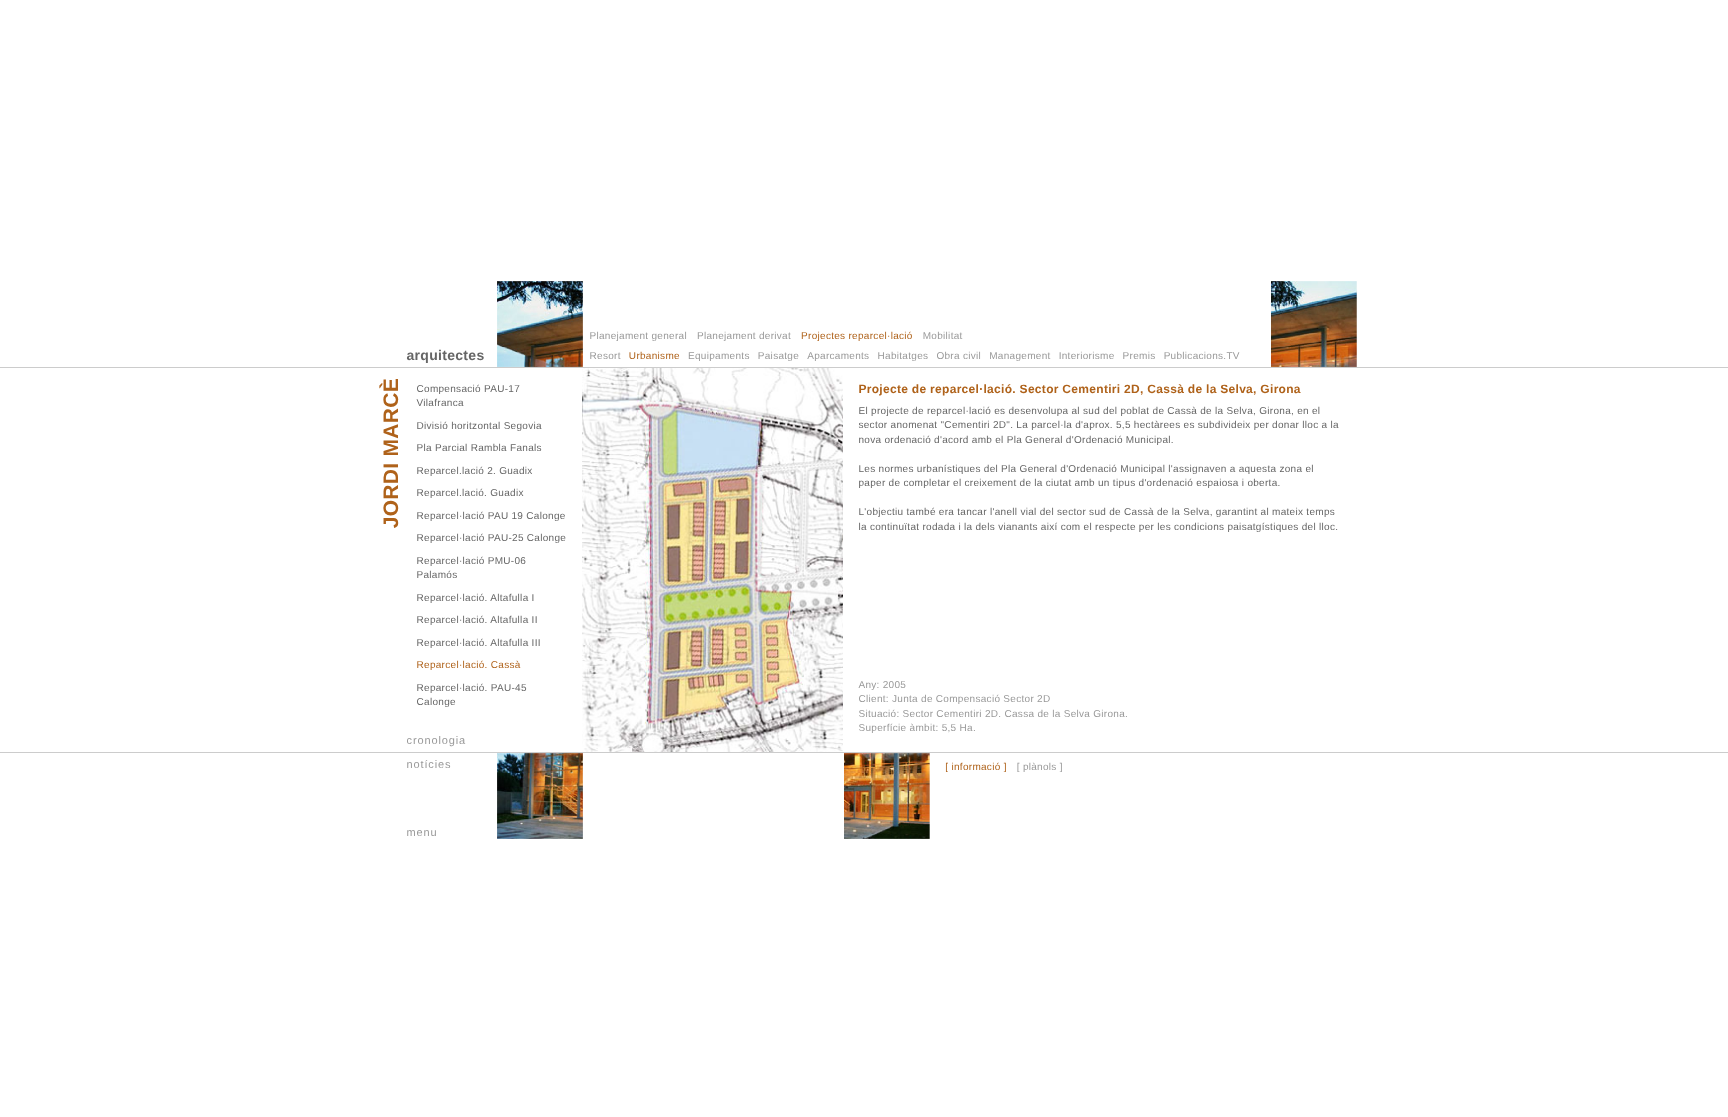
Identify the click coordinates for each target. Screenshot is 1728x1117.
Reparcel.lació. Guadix (470, 493)
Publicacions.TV (1202, 356)
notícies (429, 765)
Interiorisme (1087, 356)
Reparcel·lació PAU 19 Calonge (491, 516)
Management (1019, 356)
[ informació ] (975, 768)
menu (422, 833)
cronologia (437, 741)
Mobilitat (943, 336)
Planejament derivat (744, 336)
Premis (1139, 356)
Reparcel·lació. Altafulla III (479, 643)
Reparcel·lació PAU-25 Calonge (492, 538)
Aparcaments (838, 356)
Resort (605, 356)
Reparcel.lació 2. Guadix (475, 471)
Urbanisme (654, 356)
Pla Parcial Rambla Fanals (479, 448)
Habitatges (903, 356)
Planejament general (638, 336)
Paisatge (778, 356)
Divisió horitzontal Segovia (479, 426)
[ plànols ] (1040, 768)
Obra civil (958, 356)
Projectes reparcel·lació (857, 336)
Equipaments (719, 356)
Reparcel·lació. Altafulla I (476, 598)
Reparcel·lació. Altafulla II (477, 620)
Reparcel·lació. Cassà (469, 665)
